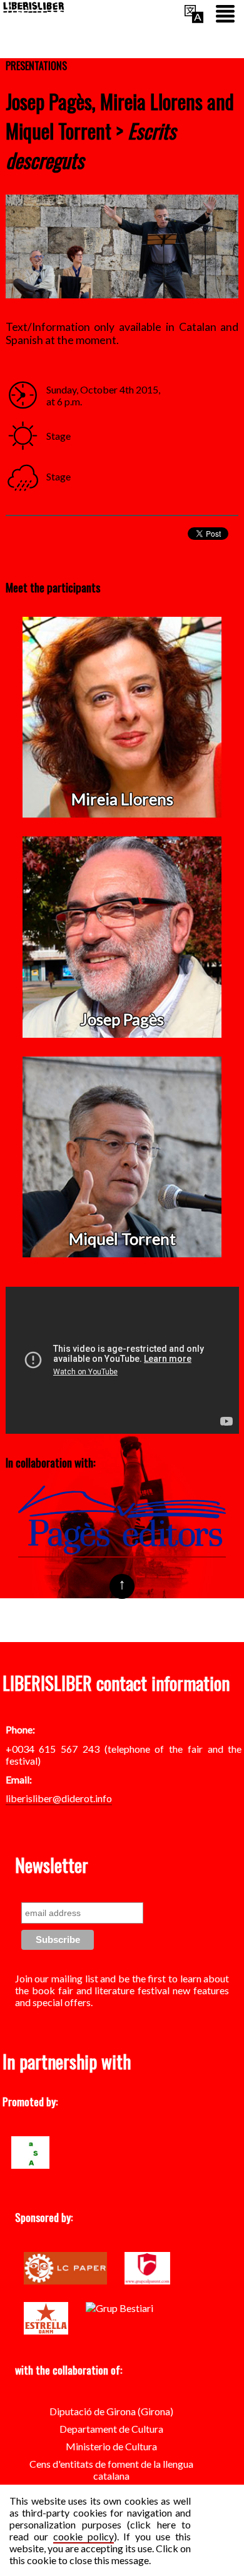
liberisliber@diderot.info (59, 1798)
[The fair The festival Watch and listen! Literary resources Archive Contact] (225, 15)
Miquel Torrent (122, 1239)
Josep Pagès (122, 1019)
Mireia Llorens (122, 799)
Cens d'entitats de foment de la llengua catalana (111, 2470)
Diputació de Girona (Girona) (111, 2411)
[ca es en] (194, 15)
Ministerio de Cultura (111, 2446)
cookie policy (84, 2536)
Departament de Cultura (111, 2429)
